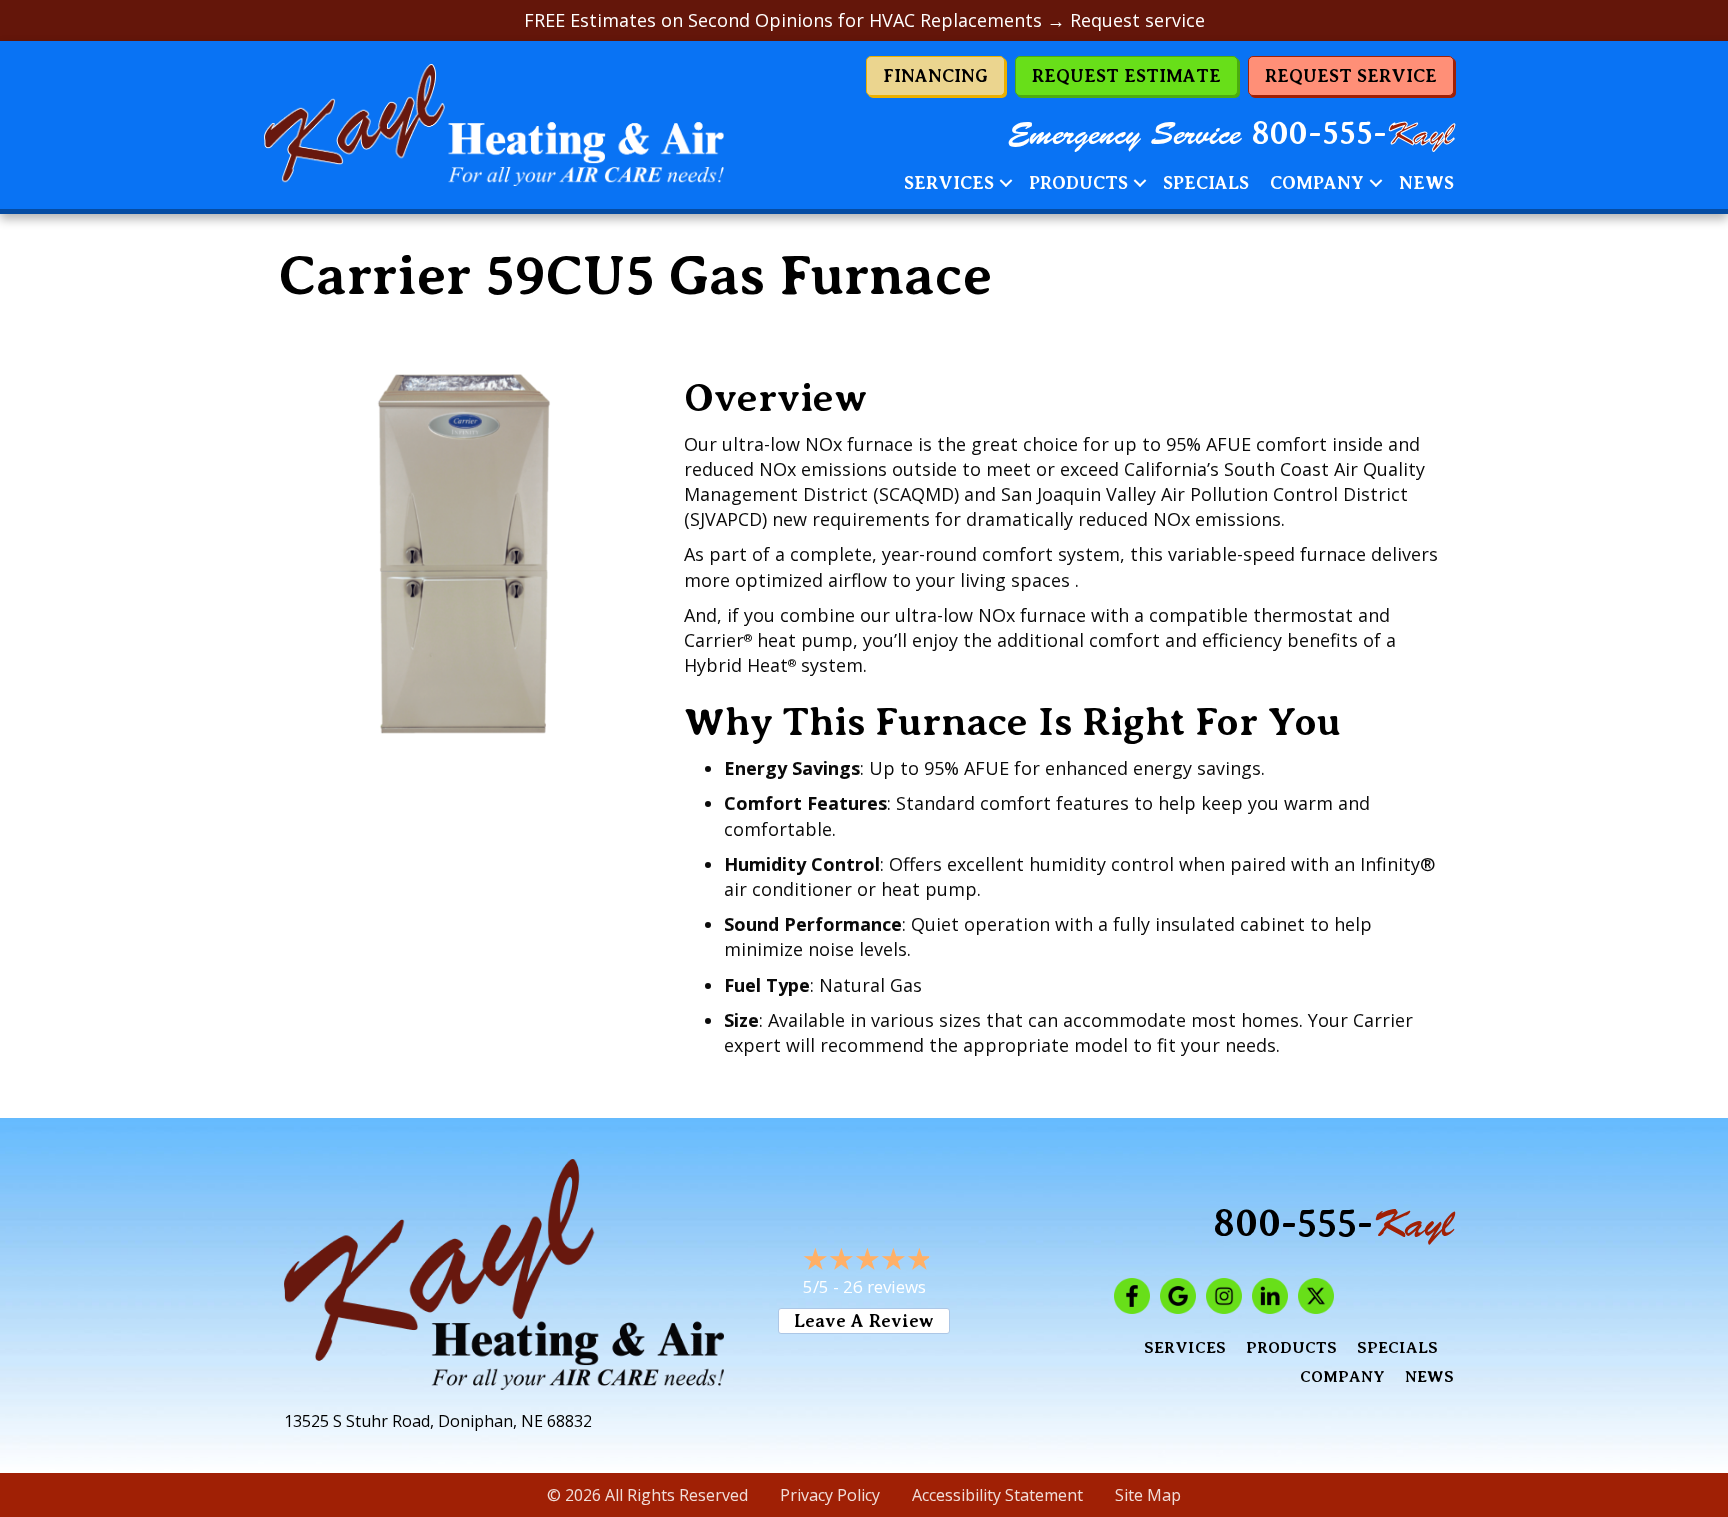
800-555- (1353, 134)
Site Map (1148, 1495)
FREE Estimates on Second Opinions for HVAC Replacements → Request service (864, 20)
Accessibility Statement (997, 1495)
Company (1317, 183)
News (1426, 183)
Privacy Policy (830, 1495)
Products (1078, 183)
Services (949, 183)
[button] (1006, 183)
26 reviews (884, 1286)
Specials (1206, 183)
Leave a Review (864, 1321)
